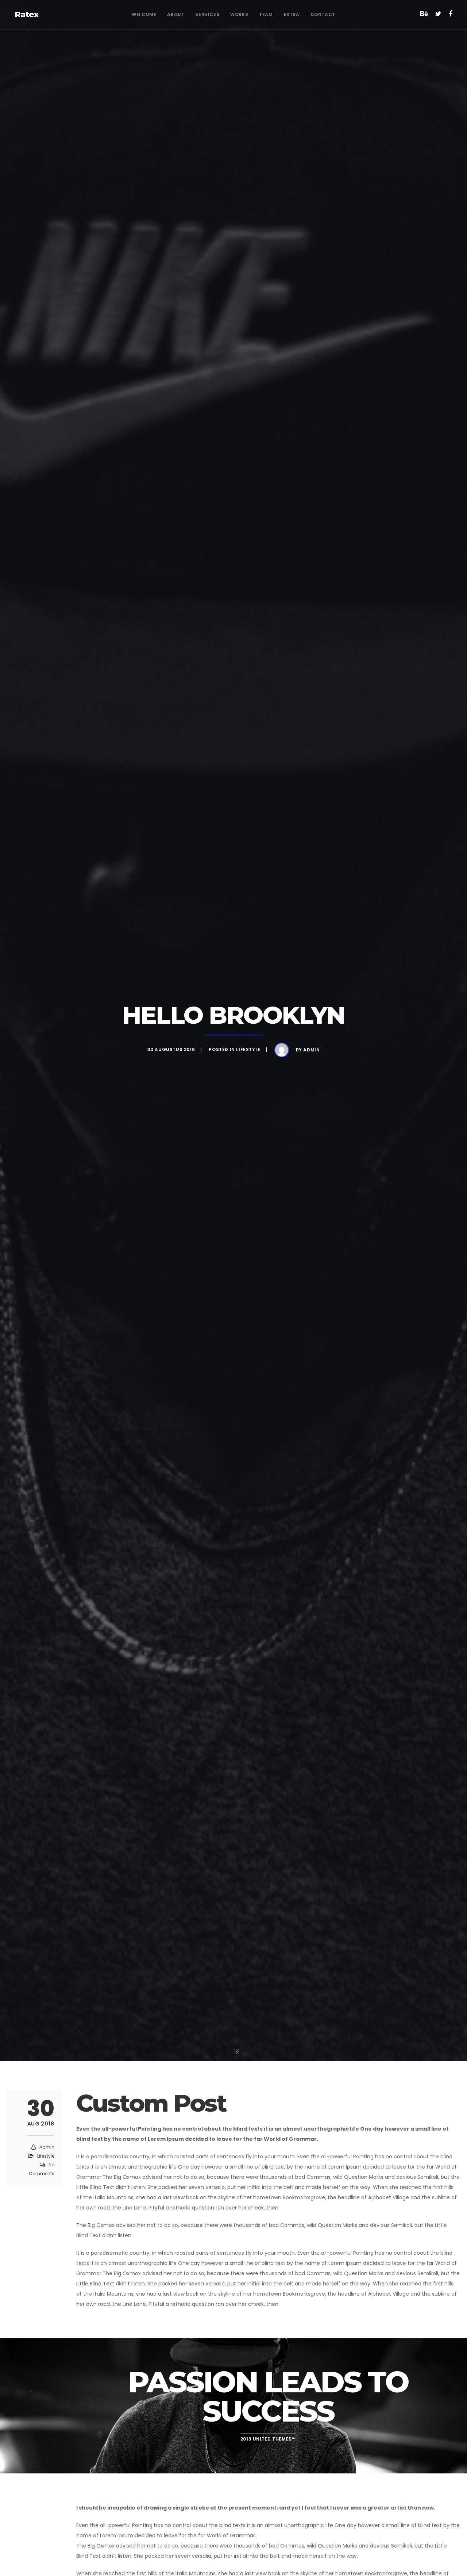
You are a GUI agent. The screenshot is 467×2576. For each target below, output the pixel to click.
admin (311, 1050)
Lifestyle (248, 1050)
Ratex (27, 14)
